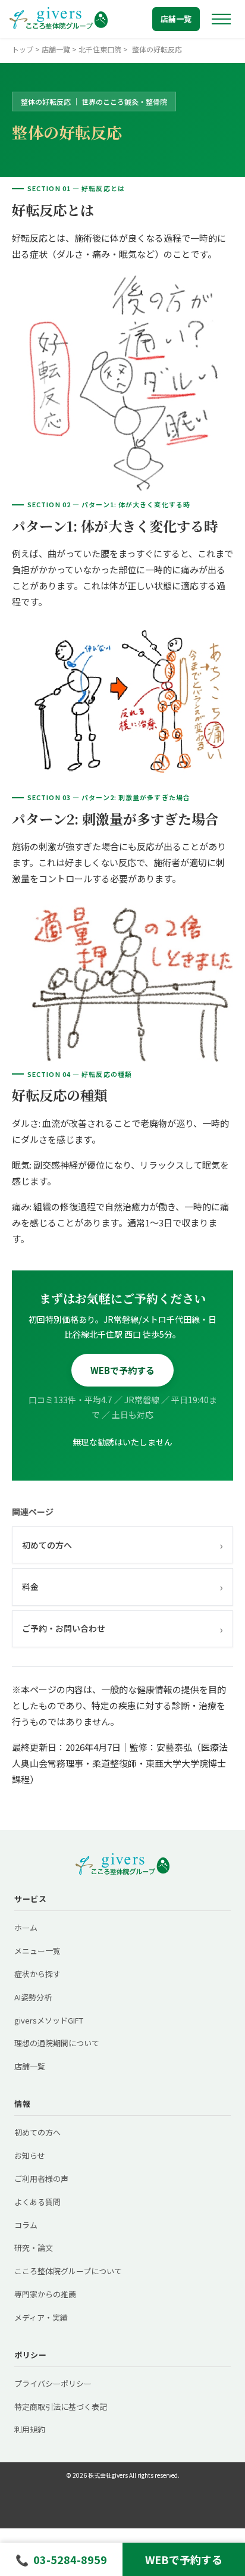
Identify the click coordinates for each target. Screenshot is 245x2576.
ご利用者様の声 (41, 2179)
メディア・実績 (41, 2317)
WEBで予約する (122, 1370)
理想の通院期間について (57, 2043)
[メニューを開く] (221, 19)
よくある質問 (37, 2202)
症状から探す (37, 1974)
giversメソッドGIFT (49, 2020)
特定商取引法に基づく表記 (61, 2407)
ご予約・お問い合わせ (122, 1629)
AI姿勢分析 (33, 1997)
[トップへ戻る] (59, 19)
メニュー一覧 (37, 1951)
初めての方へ (122, 1545)
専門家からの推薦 (45, 2294)
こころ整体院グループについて (68, 2271)
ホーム (26, 1927)
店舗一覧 (176, 19)
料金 (122, 1587)
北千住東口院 (100, 49)
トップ (23, 49)
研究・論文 (34, 2248)
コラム (26, 2225)
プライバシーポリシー (53, 2383)
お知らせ (30, 2155)
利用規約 (30, 2429)
